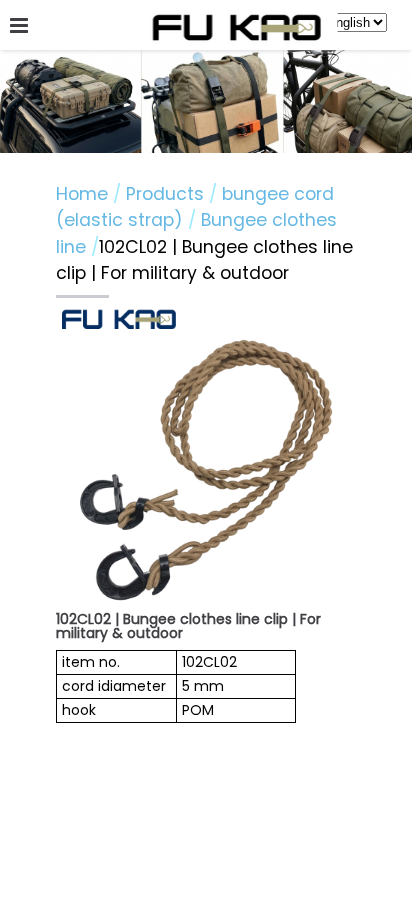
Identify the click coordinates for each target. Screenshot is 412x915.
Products (167, 194)
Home (82, 194)
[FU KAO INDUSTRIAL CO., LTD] (237, 29)
